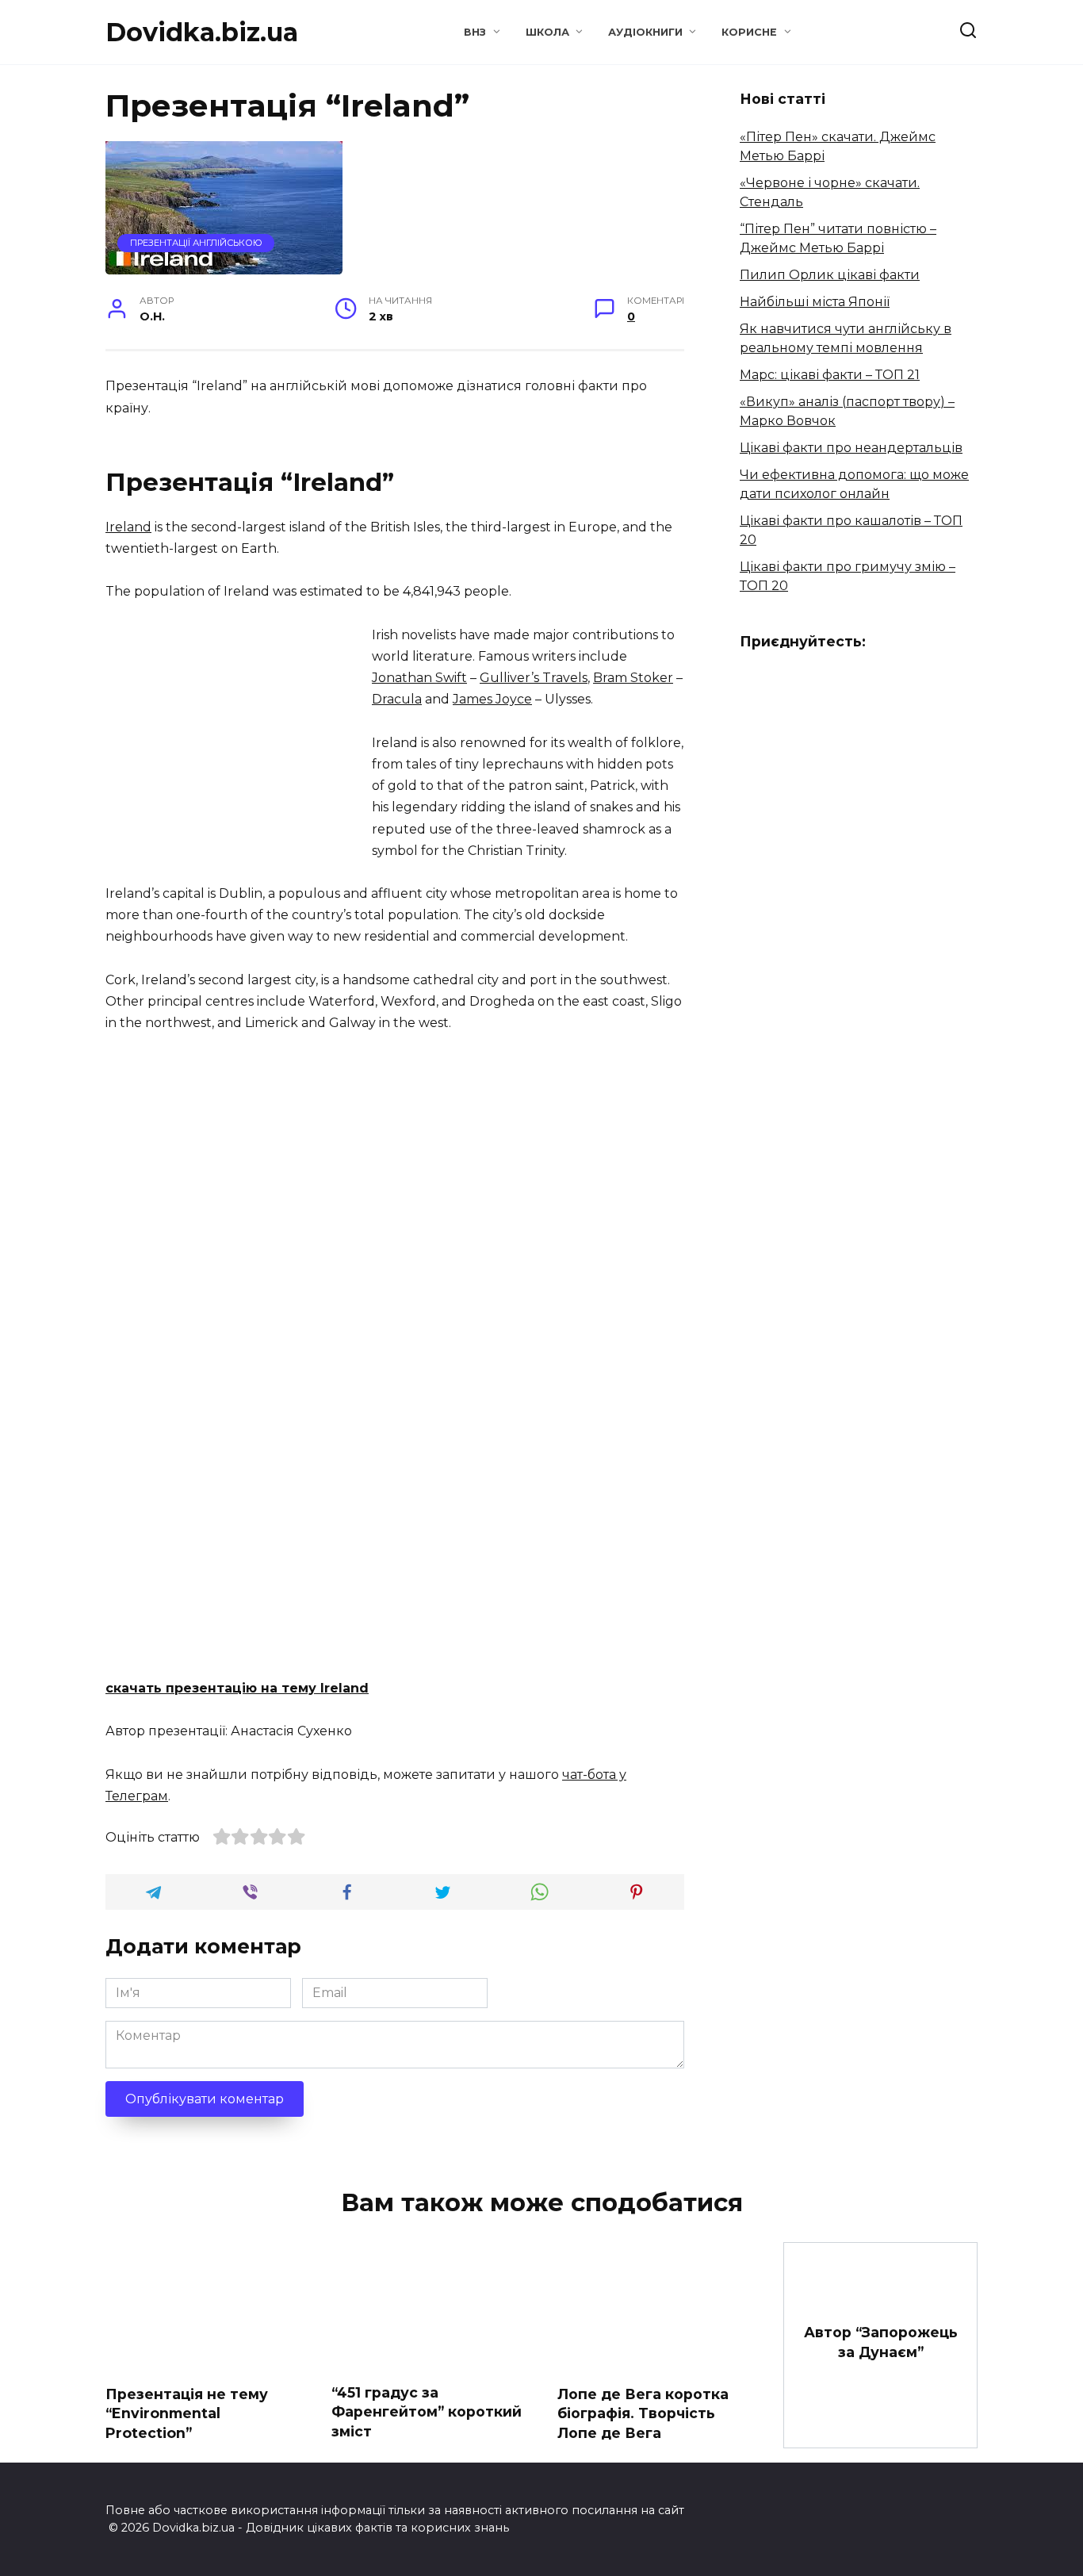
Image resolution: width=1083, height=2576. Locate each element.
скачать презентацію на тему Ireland (237, 1688)
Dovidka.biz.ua (202, 32)
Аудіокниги (645, 32)
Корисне (749, 32)
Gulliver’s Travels (534, 678)
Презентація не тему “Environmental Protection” (187, 2413)
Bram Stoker (633, 678)
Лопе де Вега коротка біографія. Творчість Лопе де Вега (643, 2413)
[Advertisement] (239, 735)
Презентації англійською (196, 243)
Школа (547, 32)
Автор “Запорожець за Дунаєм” (881, 2342)
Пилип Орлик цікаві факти (830, 275)
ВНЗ (475, 32)
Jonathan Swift (419, 678)
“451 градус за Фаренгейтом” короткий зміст (427, 2411)
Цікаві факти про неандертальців (851, 448)
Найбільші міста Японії (815, 302)
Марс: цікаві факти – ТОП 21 (830, 375)
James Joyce (492, 699)
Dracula (397, 699)
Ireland (128, 527)
